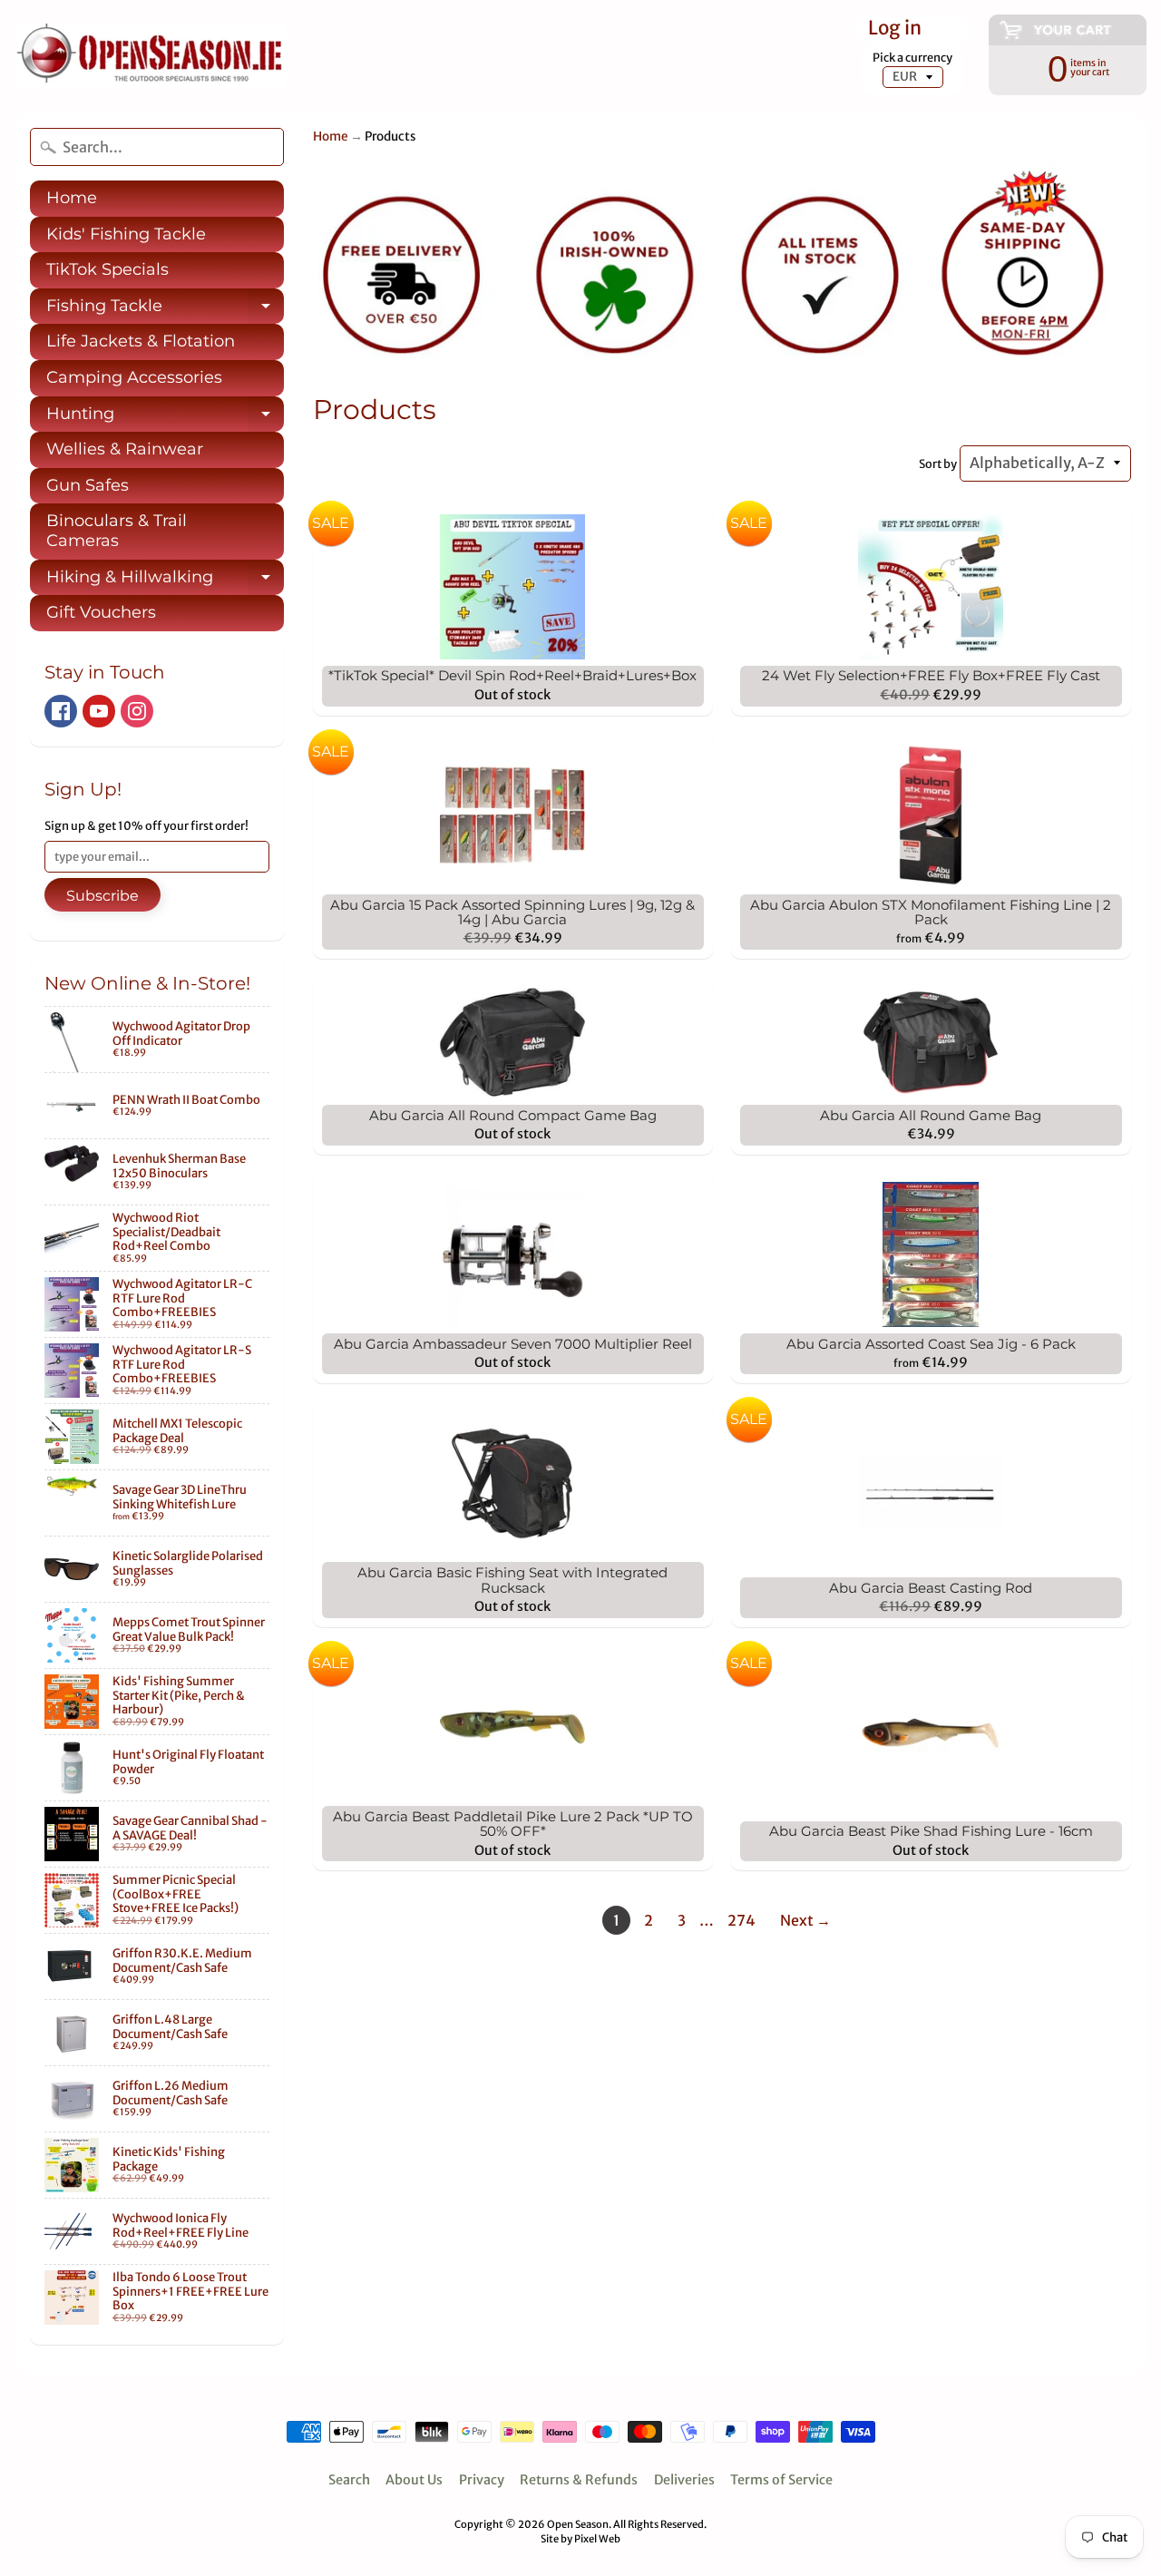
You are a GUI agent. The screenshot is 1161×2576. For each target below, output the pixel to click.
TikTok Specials (107, 269)
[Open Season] (151, 57)
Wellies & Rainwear (125, 449)
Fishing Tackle (165, 310)
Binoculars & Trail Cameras (117, 531)
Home (72, 198)
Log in (895, 29)
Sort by (938, 463)
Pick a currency (912, 58)
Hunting (165, 418)
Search (349, 2480)
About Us (414, 2480)
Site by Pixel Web (580, 2539)
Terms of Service (781, 2480)
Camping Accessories (134, 377)
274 (741, 1920)
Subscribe (102, 896)
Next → (805, 1920)
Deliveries (684, 2480)
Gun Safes (88, 485)
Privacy (482, 2480)
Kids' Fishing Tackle (126, 234)
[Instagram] (137, 711)
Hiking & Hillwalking (165, 581)
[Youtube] (99, 711)
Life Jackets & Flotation (141, 341)
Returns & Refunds (579, 2480)
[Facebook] (61, 711)
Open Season (578, 2524)
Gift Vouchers (101, 612)
